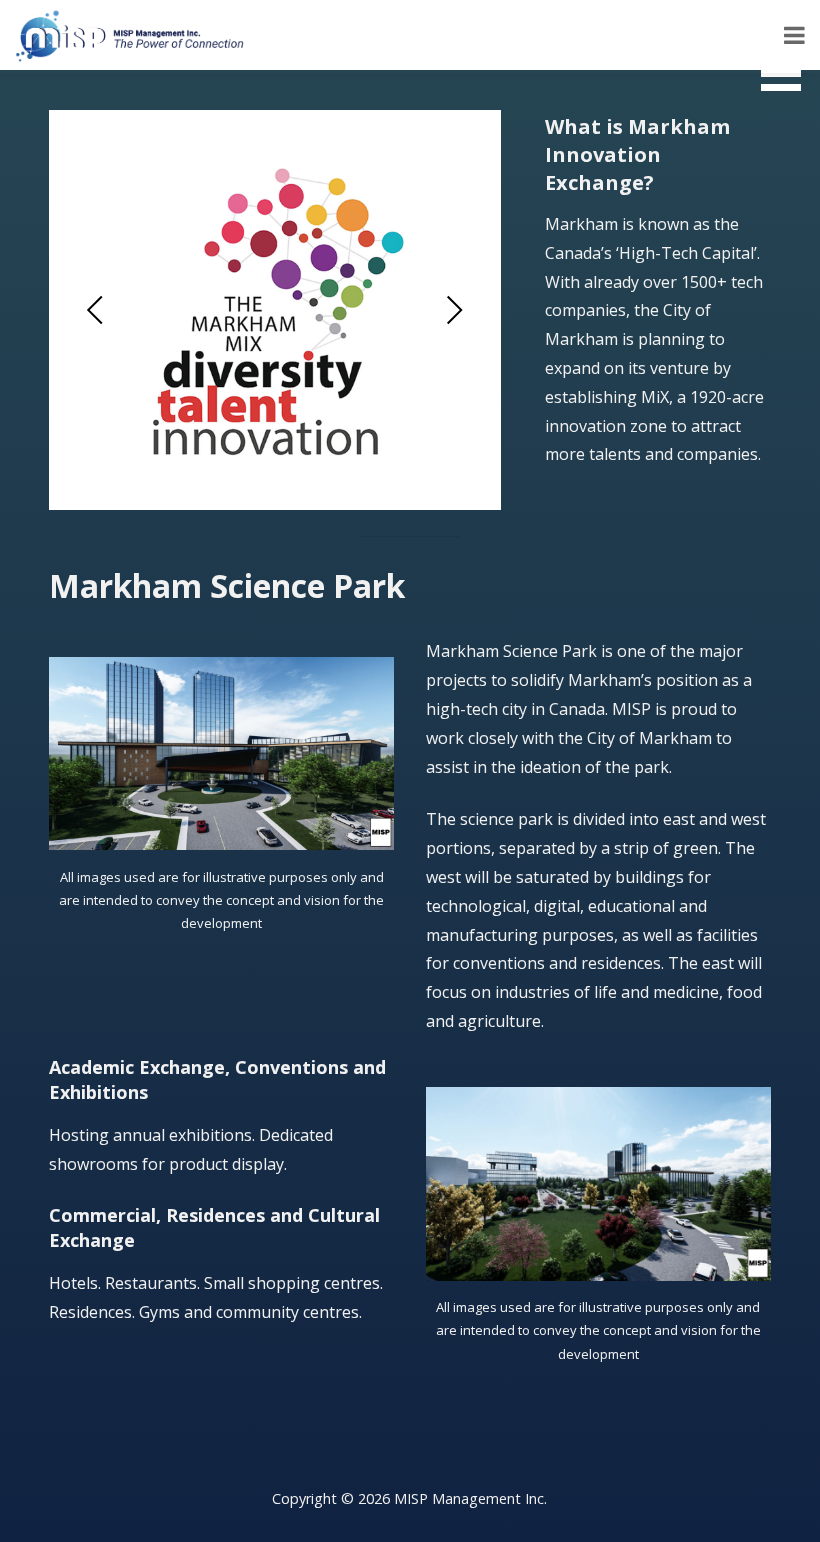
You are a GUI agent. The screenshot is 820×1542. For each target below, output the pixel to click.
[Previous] (97, 310)
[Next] (452, 310)
